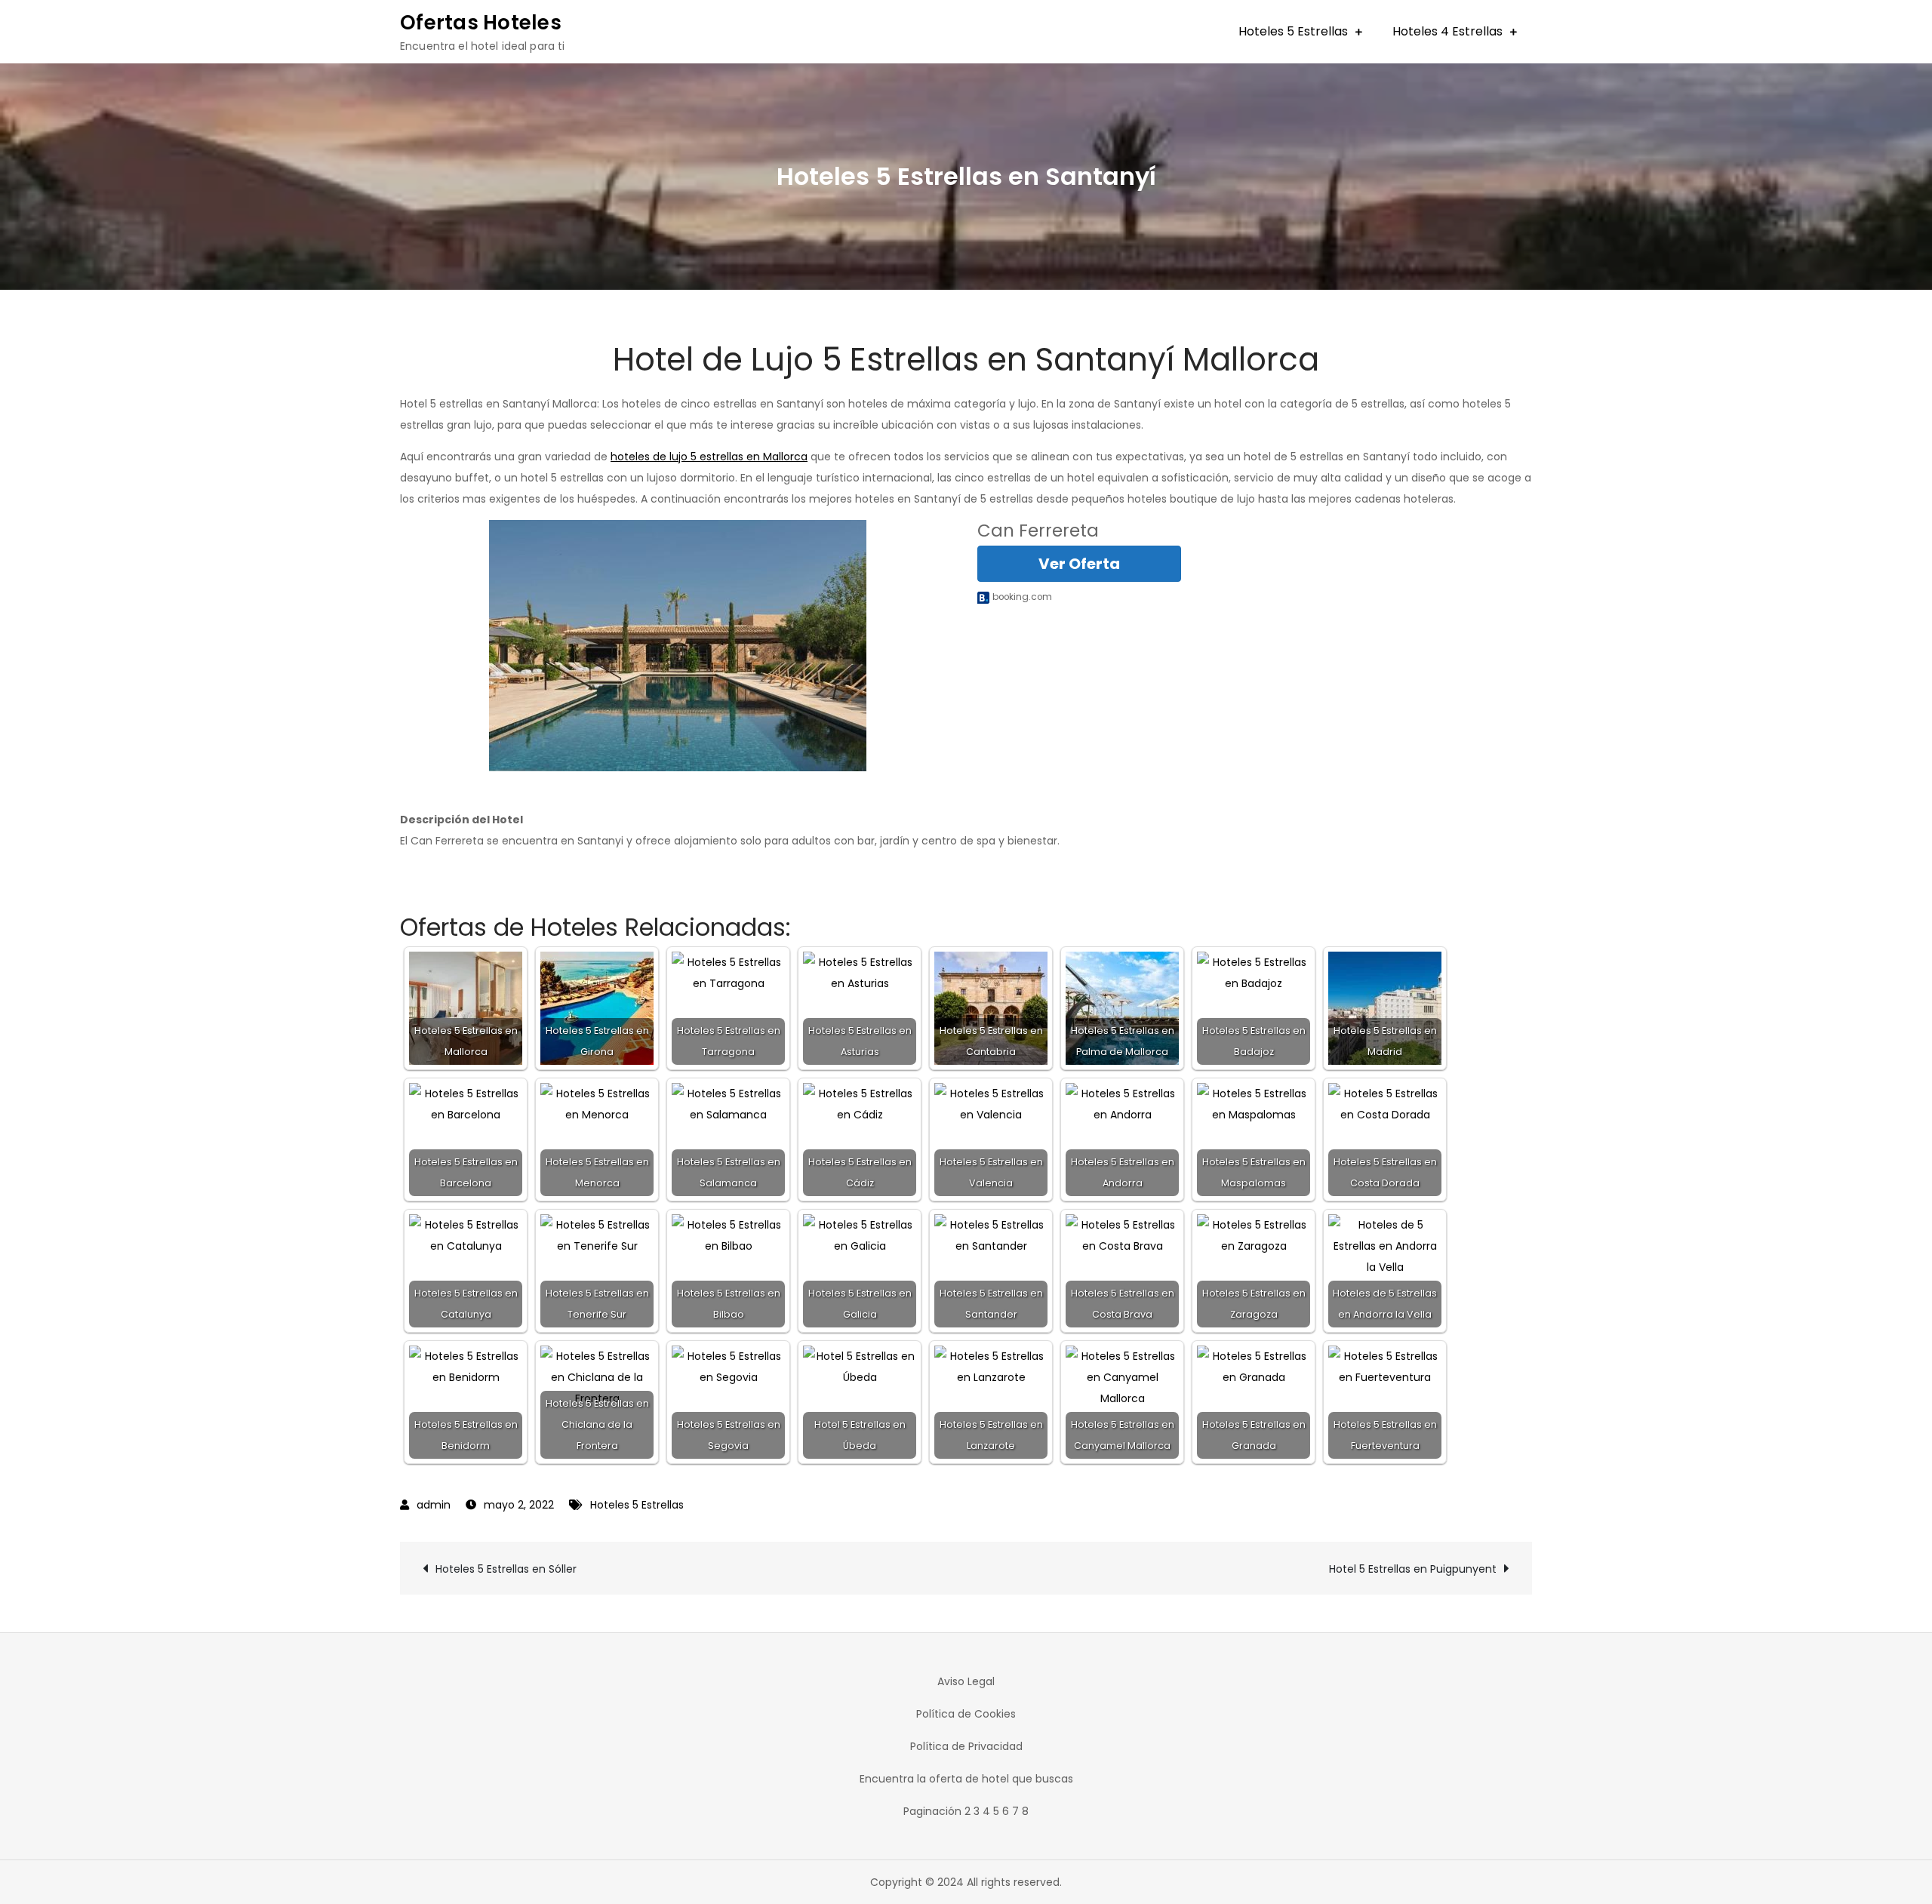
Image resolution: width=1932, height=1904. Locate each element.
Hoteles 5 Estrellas (1293, 31)
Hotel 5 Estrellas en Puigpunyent (1413, 1569)
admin (434, 1505)
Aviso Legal (966, 1681)
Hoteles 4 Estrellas (1447, 31)
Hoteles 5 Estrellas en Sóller (506, 1569)
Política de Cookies (966, 1714)
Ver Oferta (1079, 564)
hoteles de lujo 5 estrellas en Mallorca (709, 457)
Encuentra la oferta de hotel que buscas (966, 1779)
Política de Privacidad (966, 1746)
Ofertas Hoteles (481, 23)
